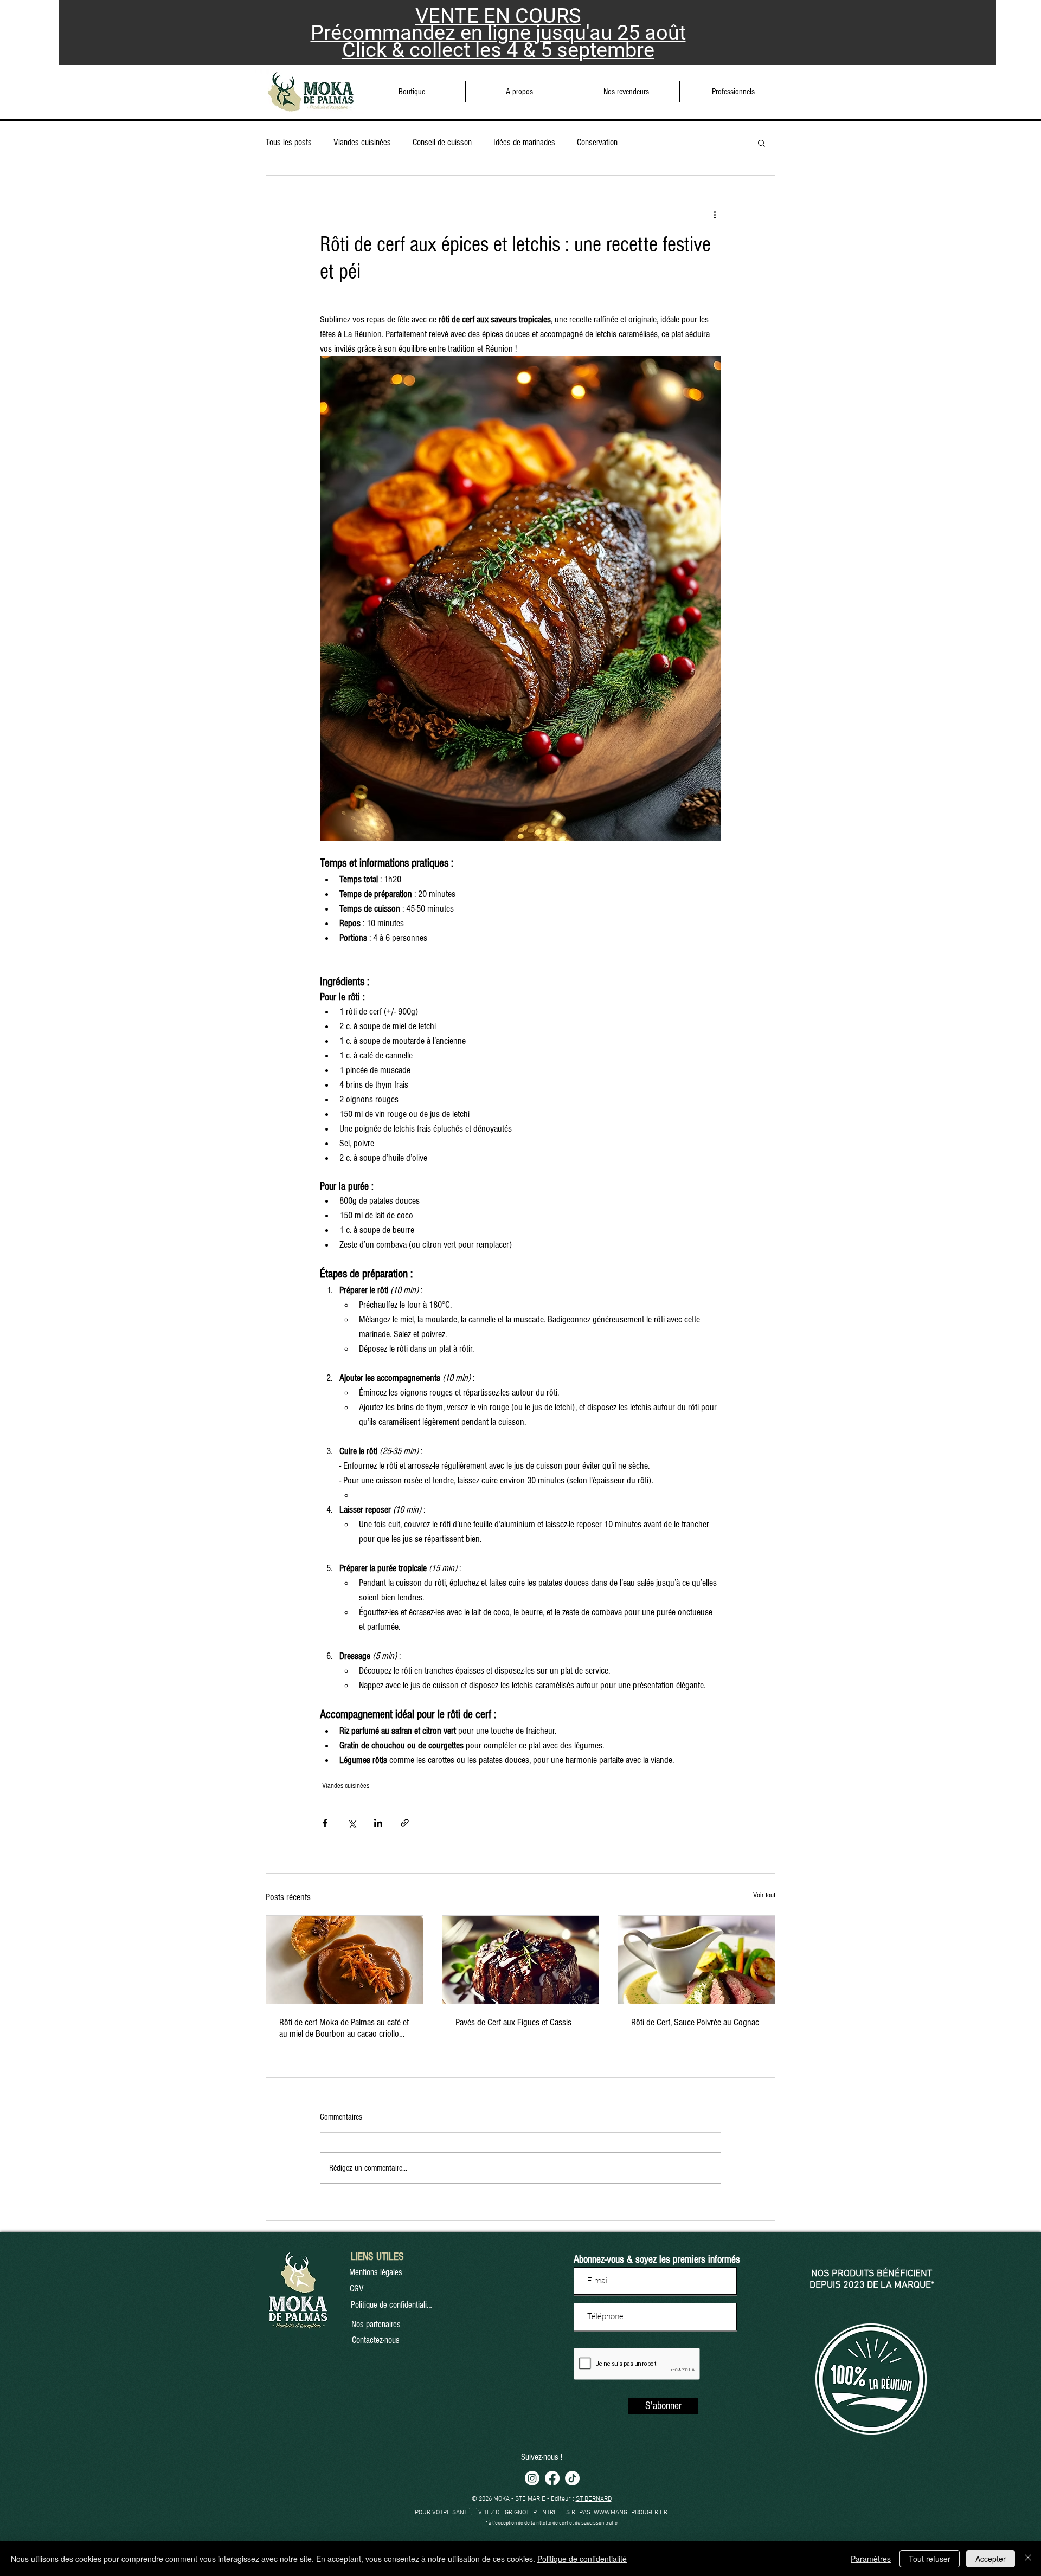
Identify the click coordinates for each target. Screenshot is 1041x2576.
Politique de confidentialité (582, 2559)
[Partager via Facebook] (325, 1823)
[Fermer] (1028, 2559)
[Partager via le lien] (405, 1823)
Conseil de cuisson (442, 142)
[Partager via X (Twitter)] (352, 1823)
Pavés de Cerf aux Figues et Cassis (513, 2022)
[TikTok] (572, 2478)
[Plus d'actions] (715, 215)
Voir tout (764, 1895)
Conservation (597, 142)
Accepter (991, 2559)
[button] (519, 92)
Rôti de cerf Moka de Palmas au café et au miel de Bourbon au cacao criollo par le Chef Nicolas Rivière (344, 2028)
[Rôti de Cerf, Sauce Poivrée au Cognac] (696, 1960)
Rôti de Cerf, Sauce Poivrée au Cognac (695, 2022)
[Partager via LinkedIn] (378, 1823)
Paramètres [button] (871, 2559)
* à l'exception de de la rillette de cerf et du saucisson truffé (552, 2523)
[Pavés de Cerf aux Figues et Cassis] (521, 1960)
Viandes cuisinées (362, 142)
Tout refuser (930, 2559)
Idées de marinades (524, 142)
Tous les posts (289, 142)
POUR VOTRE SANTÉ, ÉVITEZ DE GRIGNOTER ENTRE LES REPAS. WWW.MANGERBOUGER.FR (541, 2513)
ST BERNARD (594, 2499)
